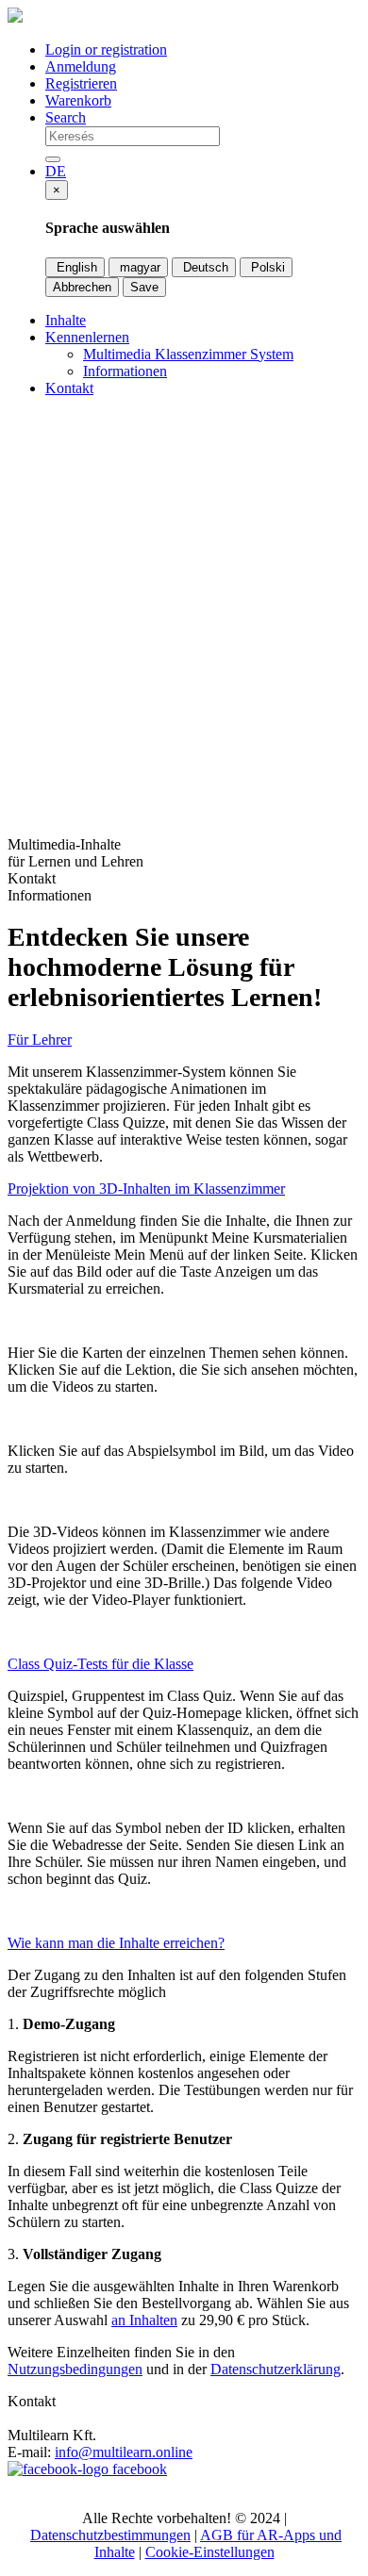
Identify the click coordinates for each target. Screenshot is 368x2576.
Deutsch (204, 267)
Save (144, 287)
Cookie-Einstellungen (210, 2552)
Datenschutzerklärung (276, 2369)
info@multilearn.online (124, 2452)
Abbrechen (82, 287)
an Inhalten (144, 2320)
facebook (138, 2469)
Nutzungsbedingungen (75, 2369)
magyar (138, 267)
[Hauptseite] (15, 17)
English (75, 267)
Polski (266, 267)
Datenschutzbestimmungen (110, 2535)
